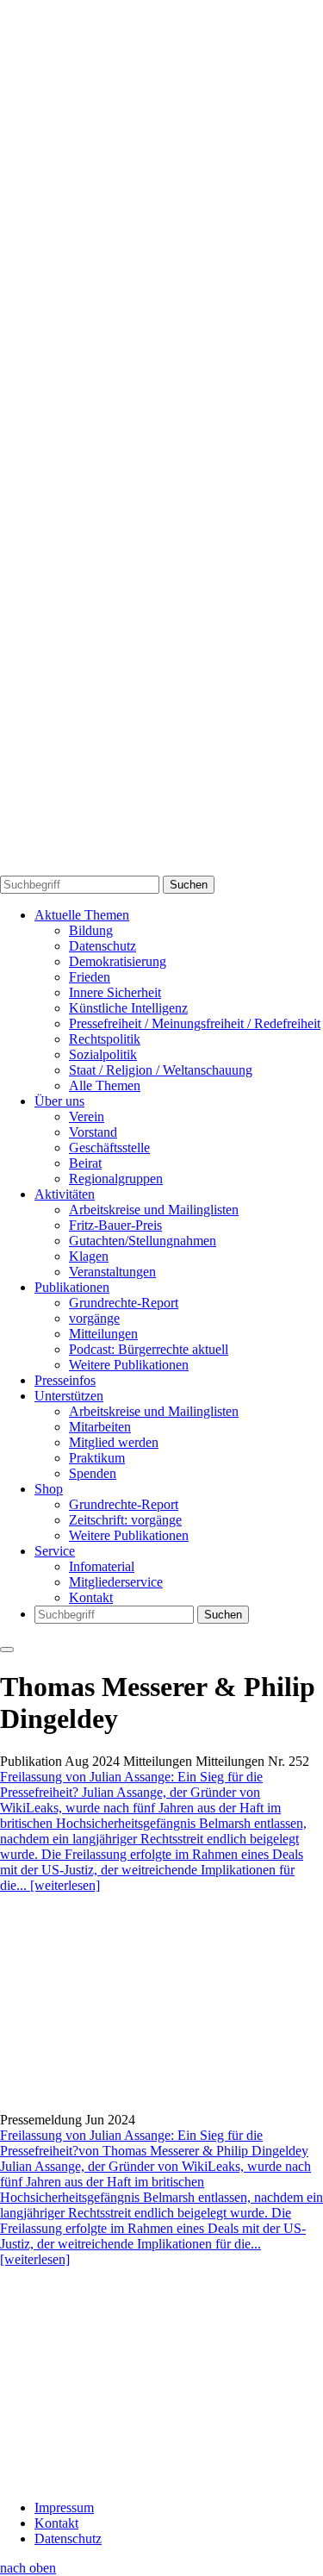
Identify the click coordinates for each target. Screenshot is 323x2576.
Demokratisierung (118, 961)
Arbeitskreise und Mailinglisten (154, 1210)
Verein (87, 1116)
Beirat (85, 1163)
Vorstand (93, 1132)
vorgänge (94, 1318)
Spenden (93, 1473)
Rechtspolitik (105, 1039)
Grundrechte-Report (124, 1303)
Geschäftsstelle (109, 1148)
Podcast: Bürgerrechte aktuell (149, 1349)
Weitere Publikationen (129, 1365)
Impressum (64, 2507)
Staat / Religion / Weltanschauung (161, 1070)
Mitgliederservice (116, 1582)
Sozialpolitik (103, 1054)
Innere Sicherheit (115, 992)
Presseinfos (65, 1380)
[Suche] (161, 430)
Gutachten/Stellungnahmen (143, 1241)
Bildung (91, 930)
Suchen (189, 885)
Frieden (90, 977)
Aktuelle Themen (82, 915)
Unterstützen (69, 1396)
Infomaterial (102, 1566)
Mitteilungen (103, 1334)
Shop (49, 1489)
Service (55, 1551)
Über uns (59, 1101)
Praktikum (97, 1458)
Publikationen (72, 1287)
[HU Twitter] (161, 867)
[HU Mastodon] (161, 649)
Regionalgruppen (116, 1179)
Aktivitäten (65, 1194)
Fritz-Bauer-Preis (115, 1225)
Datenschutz (102, 946)
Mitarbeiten (100, 1427)
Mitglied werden (114, 1442)
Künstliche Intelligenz (128, 1008)
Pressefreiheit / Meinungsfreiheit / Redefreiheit (195, 1023)
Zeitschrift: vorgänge (125, 1520)
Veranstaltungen (112, 1272)
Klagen (89, 1256)
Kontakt (91, 1597)
